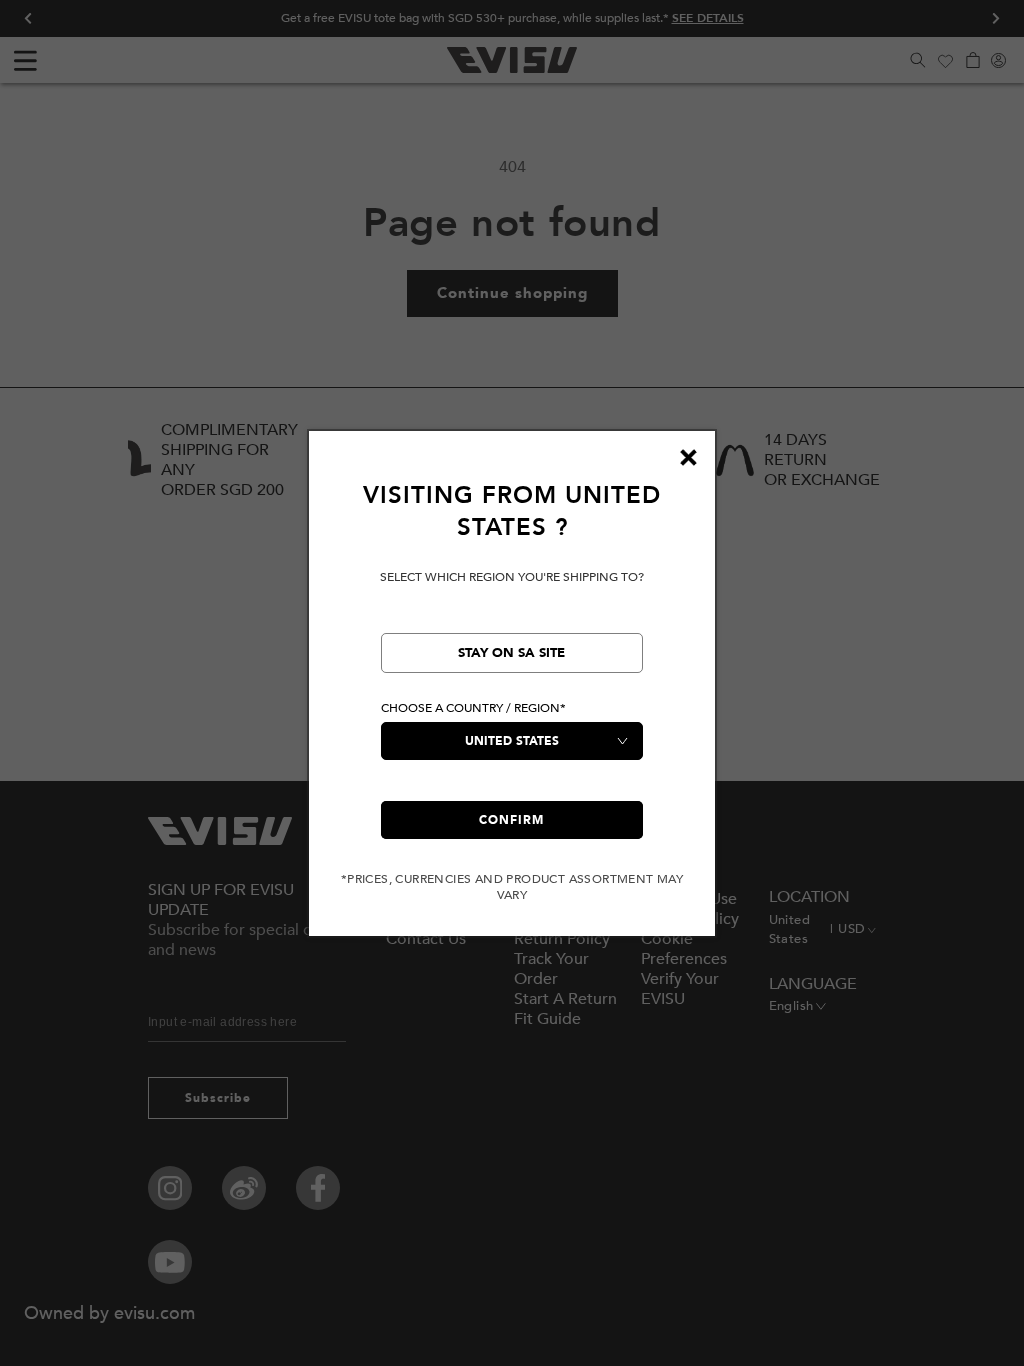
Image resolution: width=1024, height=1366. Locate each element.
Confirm (511, 820)
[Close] (688, 458)
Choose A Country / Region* (473, 708)
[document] (512, 691)
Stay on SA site (511, 653)
